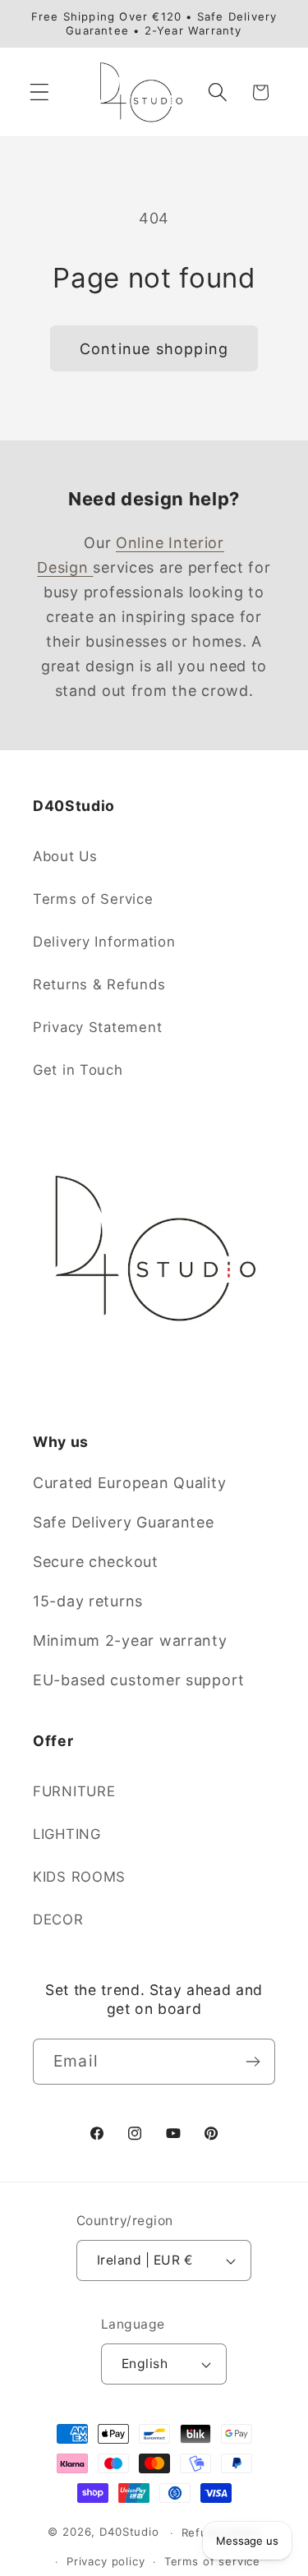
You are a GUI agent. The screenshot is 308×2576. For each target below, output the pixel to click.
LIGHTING (67, 1834)
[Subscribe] (253, 2062)
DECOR (58, 1919)
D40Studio (129, 2532)
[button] (40, 92)
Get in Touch (78, 1070)
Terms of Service (93, 899)
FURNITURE (74, 1791)
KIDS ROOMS (79, 1877)
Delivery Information (104, 942)
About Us (65, 856)
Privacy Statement (97, 1027)
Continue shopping (154, 349)
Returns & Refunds (99, 984)
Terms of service (212, 2561)
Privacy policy (106, 2561)
